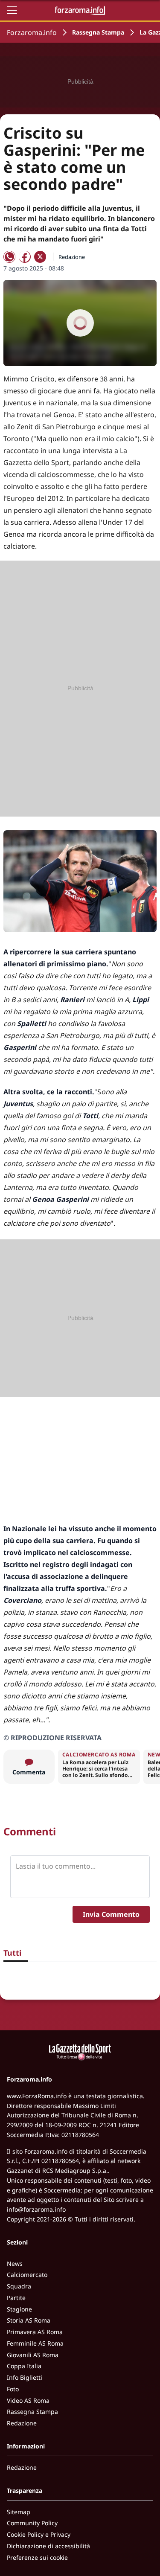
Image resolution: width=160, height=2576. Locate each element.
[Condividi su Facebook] (25, 257)
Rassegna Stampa (98, 32)
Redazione (22, 2423)
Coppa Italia (24, 2366)
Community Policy (32, 2523)
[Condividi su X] (40, 257)
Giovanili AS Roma (33, 2355)
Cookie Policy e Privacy (39, 2534)
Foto (13, 2389)
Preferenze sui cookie (37, 2557)
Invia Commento (111, 1914)
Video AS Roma (28, 2400)
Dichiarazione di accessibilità (48, 2546)
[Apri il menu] (12, 10)
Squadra (19, 2286)
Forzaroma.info (32, 32)
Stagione (19, 2309)
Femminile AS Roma (35, 2343)
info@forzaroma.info (36, 2209)
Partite (16, 2298)
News (15, 2263)
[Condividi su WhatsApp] (9, 257)
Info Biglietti (25, 2377)
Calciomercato (27, 2275)
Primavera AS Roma (35, 2332)
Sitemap (19, 2512)
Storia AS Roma (29, 2320)
